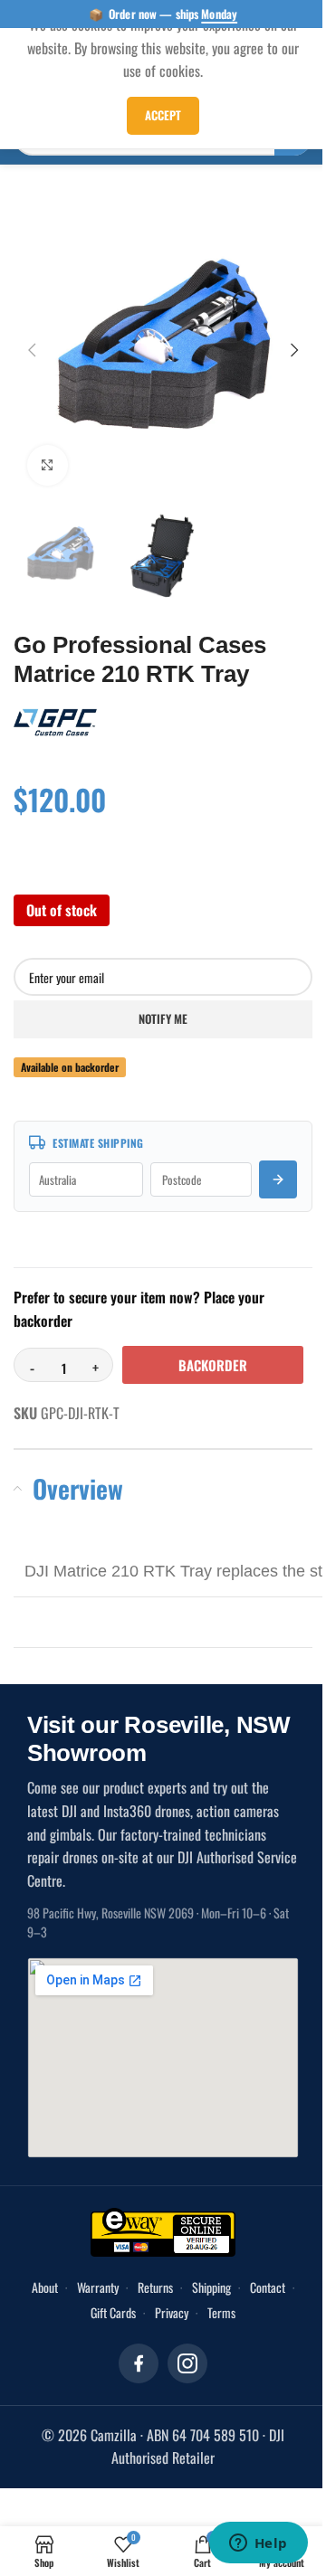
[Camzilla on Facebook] (132, 2389)
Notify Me (157, 1000)
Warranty (119, 2312)
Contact (75, 2338)
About (66, 2312)
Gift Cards (134, 2338)
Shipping (232, 2312)
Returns (176, 2312)
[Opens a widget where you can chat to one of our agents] (244, 2544)
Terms (242, 2338)
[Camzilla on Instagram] (181, 2389)
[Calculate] (264, 1161)
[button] (32, 343)
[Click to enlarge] (48, 452)
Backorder (104, 1390)
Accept (157, 115)
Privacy (192, 2338)
